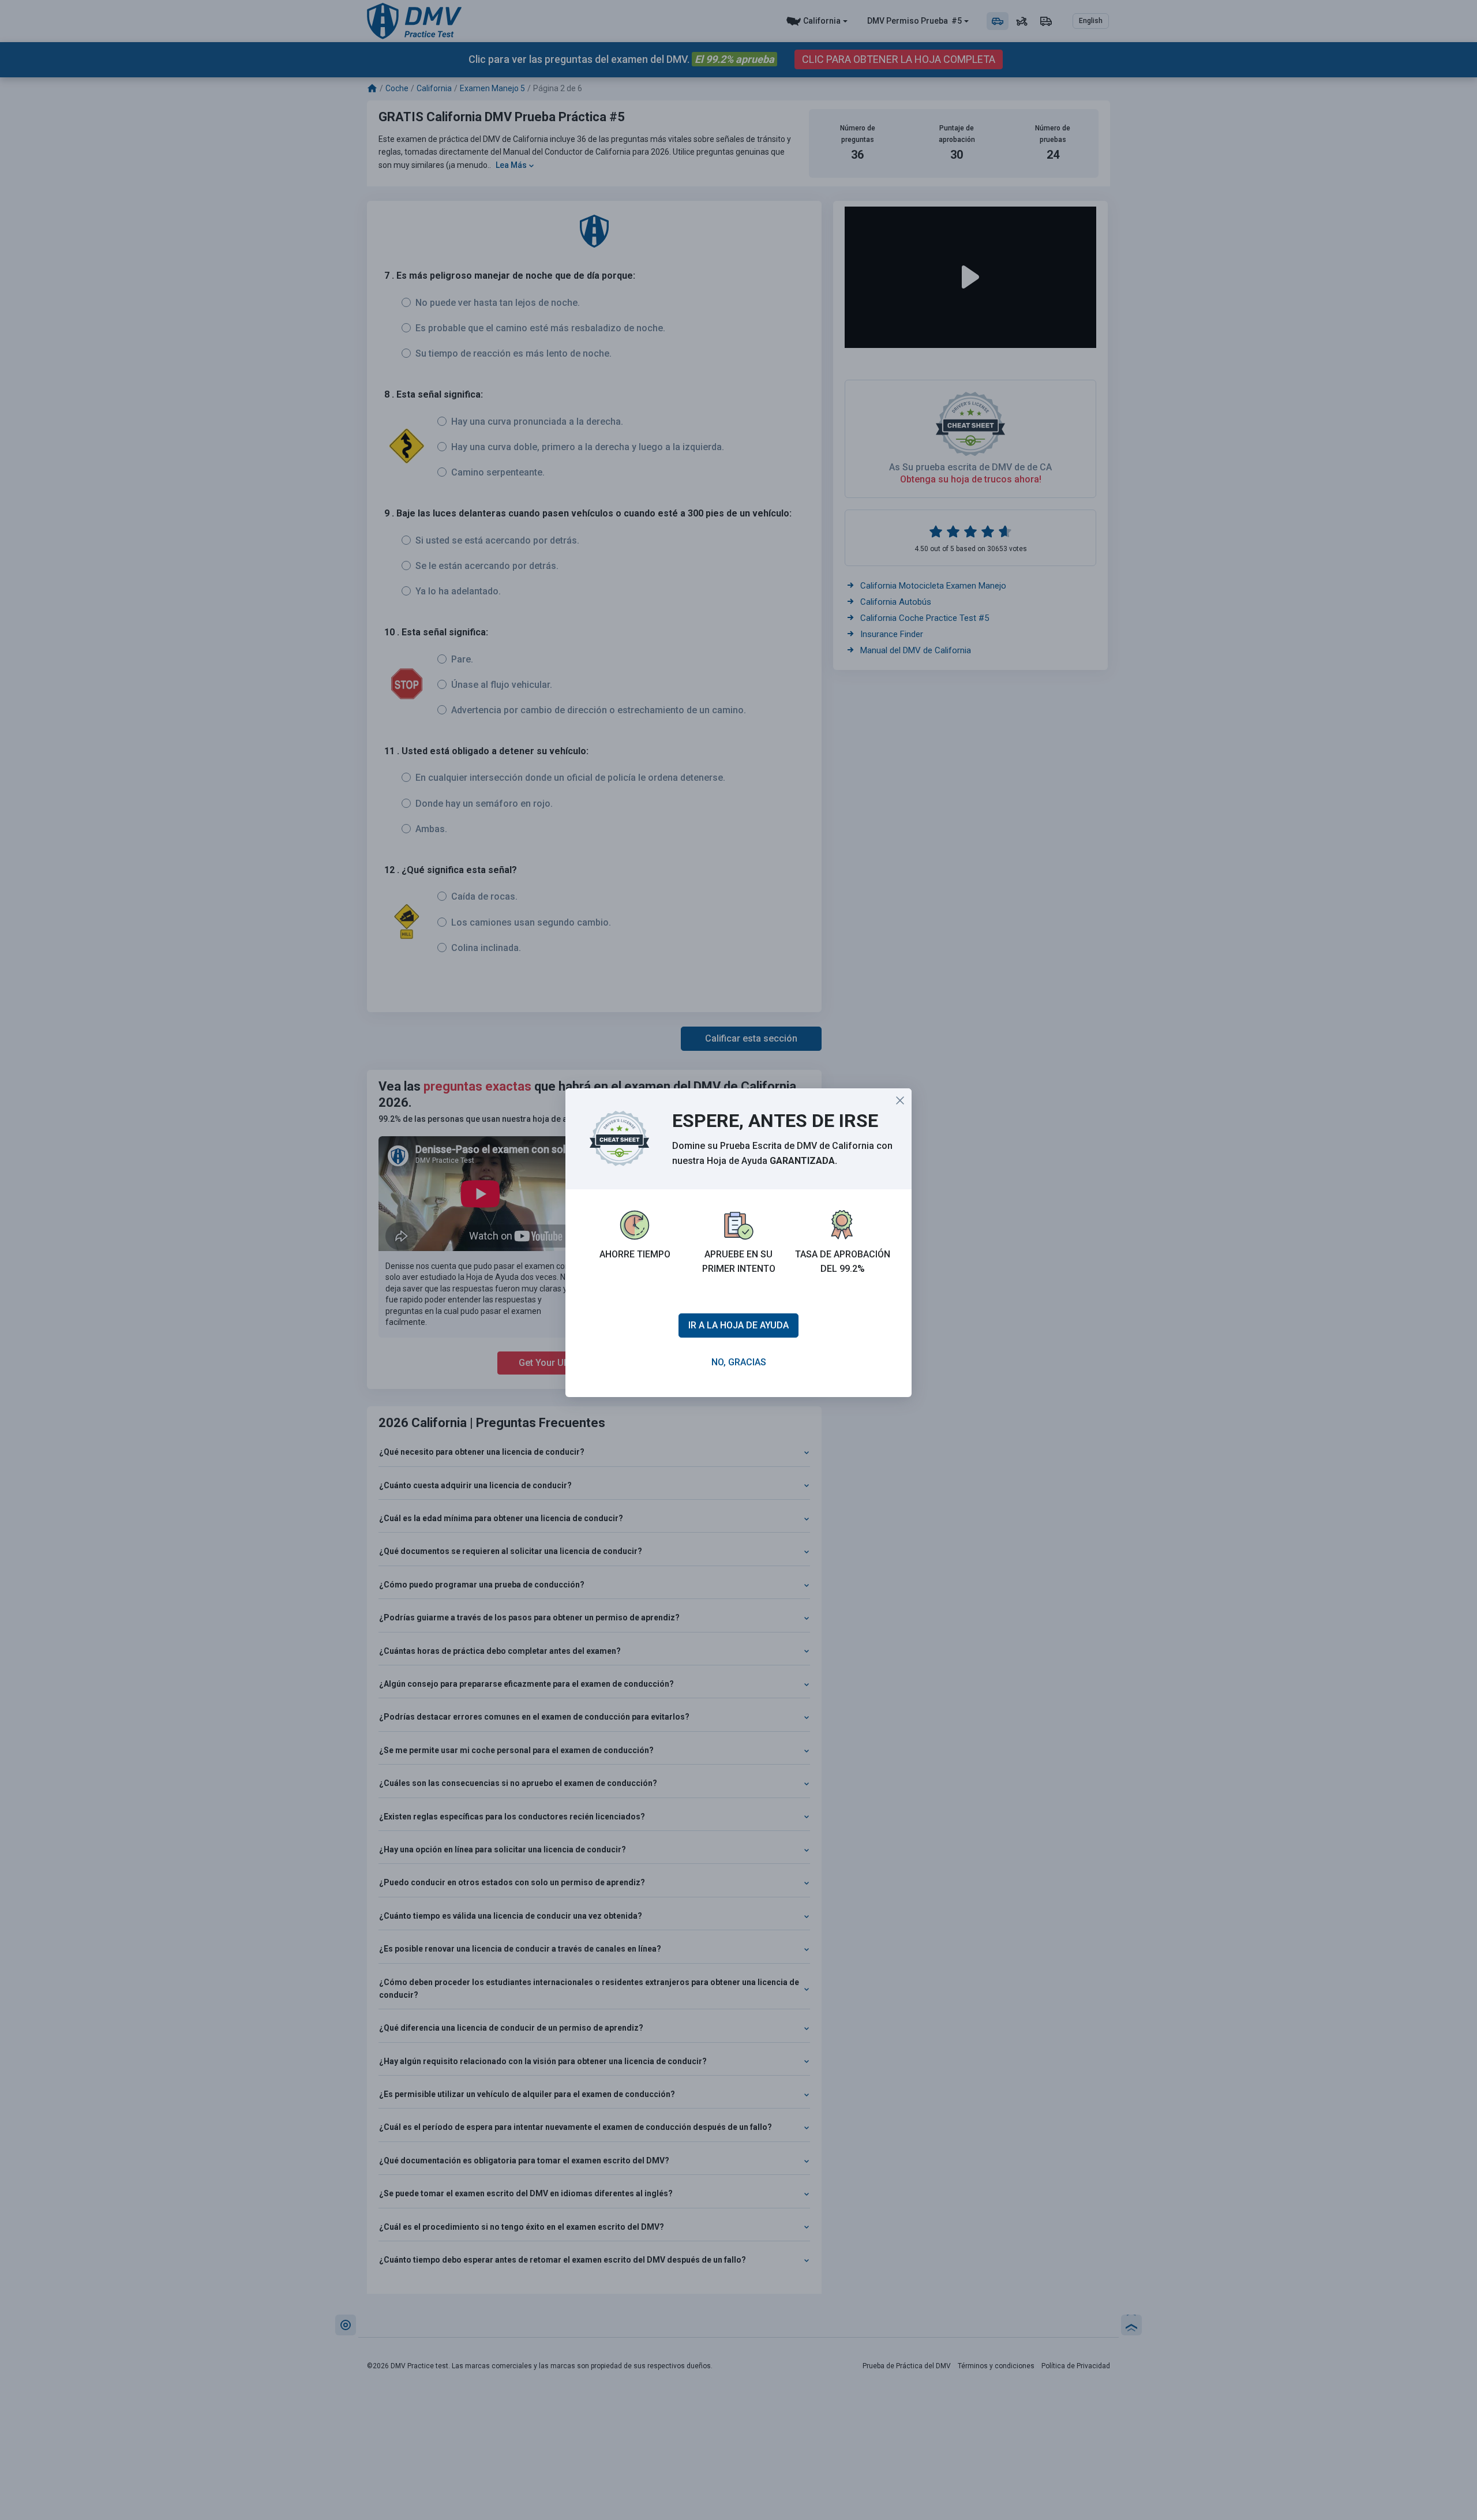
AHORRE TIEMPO (635, 1254)
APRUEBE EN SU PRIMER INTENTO (739, 1262)
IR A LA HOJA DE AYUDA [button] (738, 1325)
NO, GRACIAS (739, 1362)
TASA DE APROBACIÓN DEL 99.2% (843, 1262)
